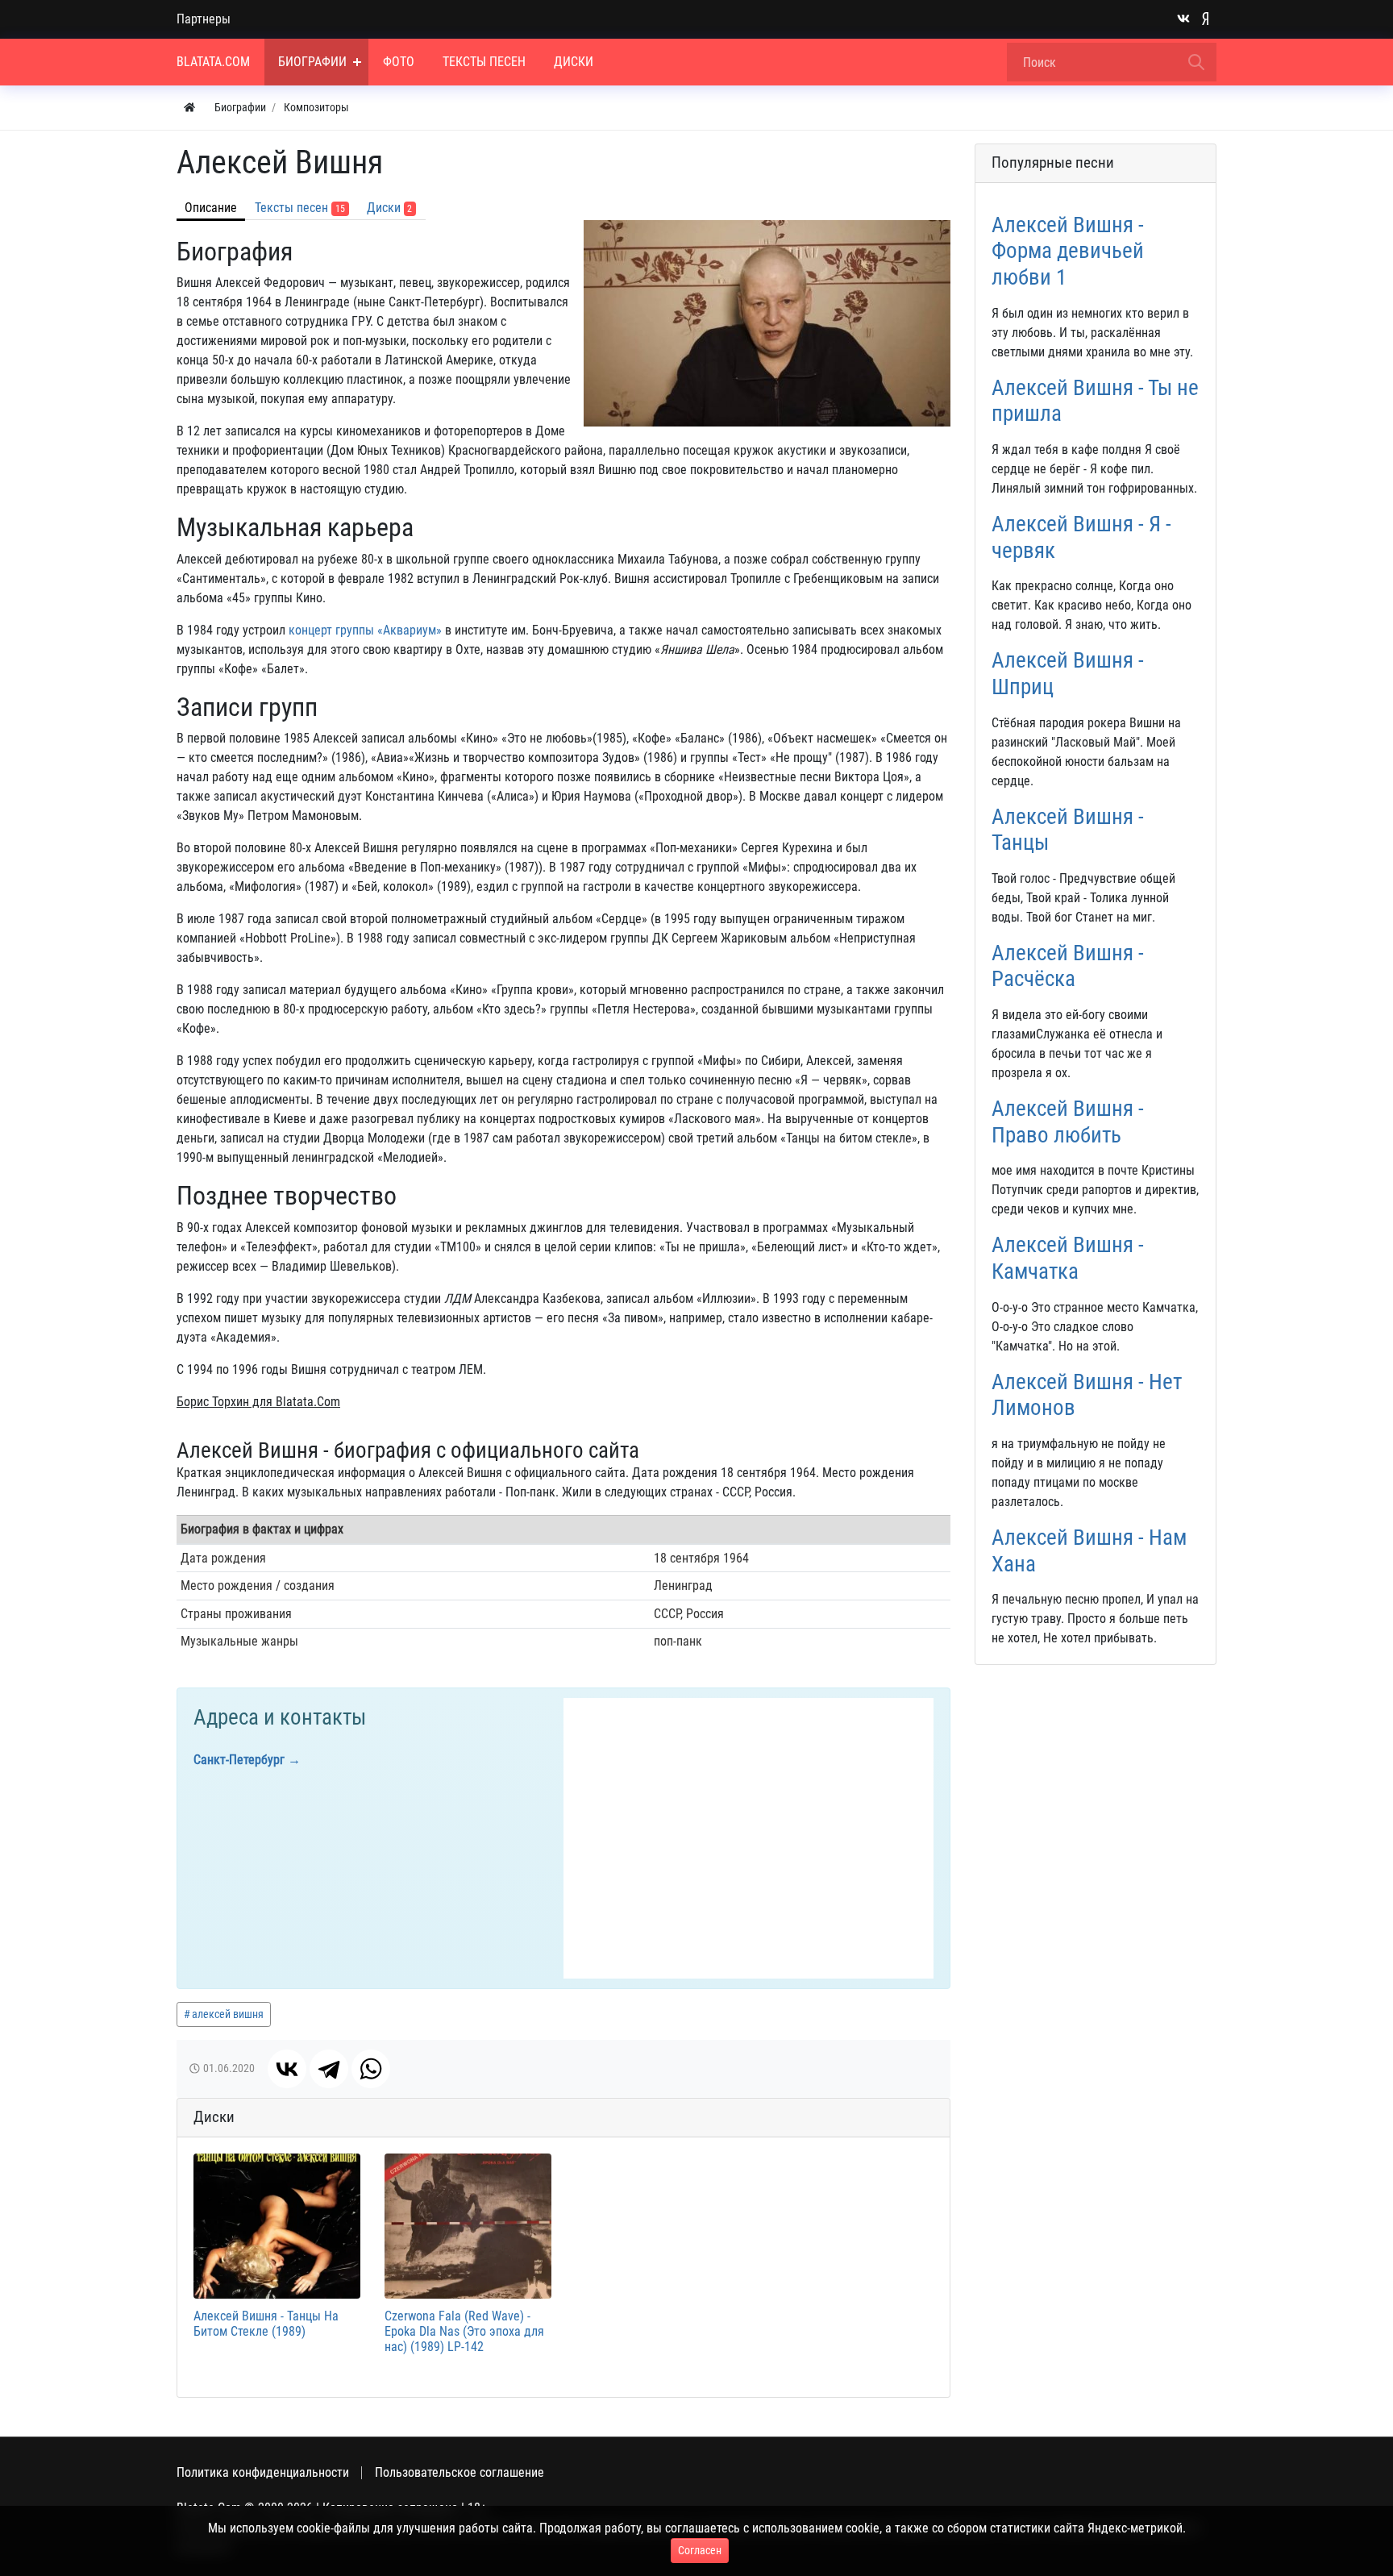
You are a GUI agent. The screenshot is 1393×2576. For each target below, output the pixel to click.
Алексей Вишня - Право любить (1068, 1122)
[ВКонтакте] (287, 2069)
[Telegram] (329, 2069)
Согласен (700, 2550)
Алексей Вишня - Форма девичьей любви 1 (1068, 251)
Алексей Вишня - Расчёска (1068, 966)
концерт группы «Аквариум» (365, 630)
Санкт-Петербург (239, 1760)
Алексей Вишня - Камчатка (1068, 1258)
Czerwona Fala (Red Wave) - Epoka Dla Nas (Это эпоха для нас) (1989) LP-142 (464, 2331)
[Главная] (189, 108)
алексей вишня (228, 2014)
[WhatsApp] (371, 2069)
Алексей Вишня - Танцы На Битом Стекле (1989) (266, 2324)
